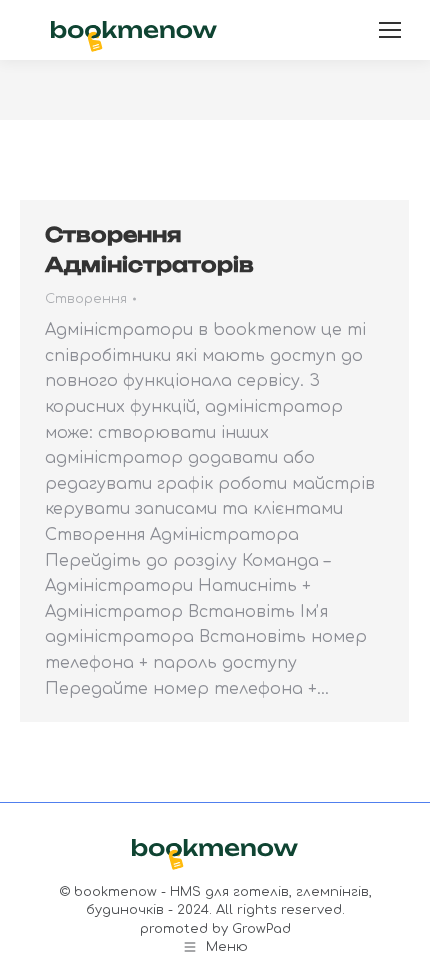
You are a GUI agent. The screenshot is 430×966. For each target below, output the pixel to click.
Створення (86, 299)
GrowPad (261, 929)
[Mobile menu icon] (390, 30)
